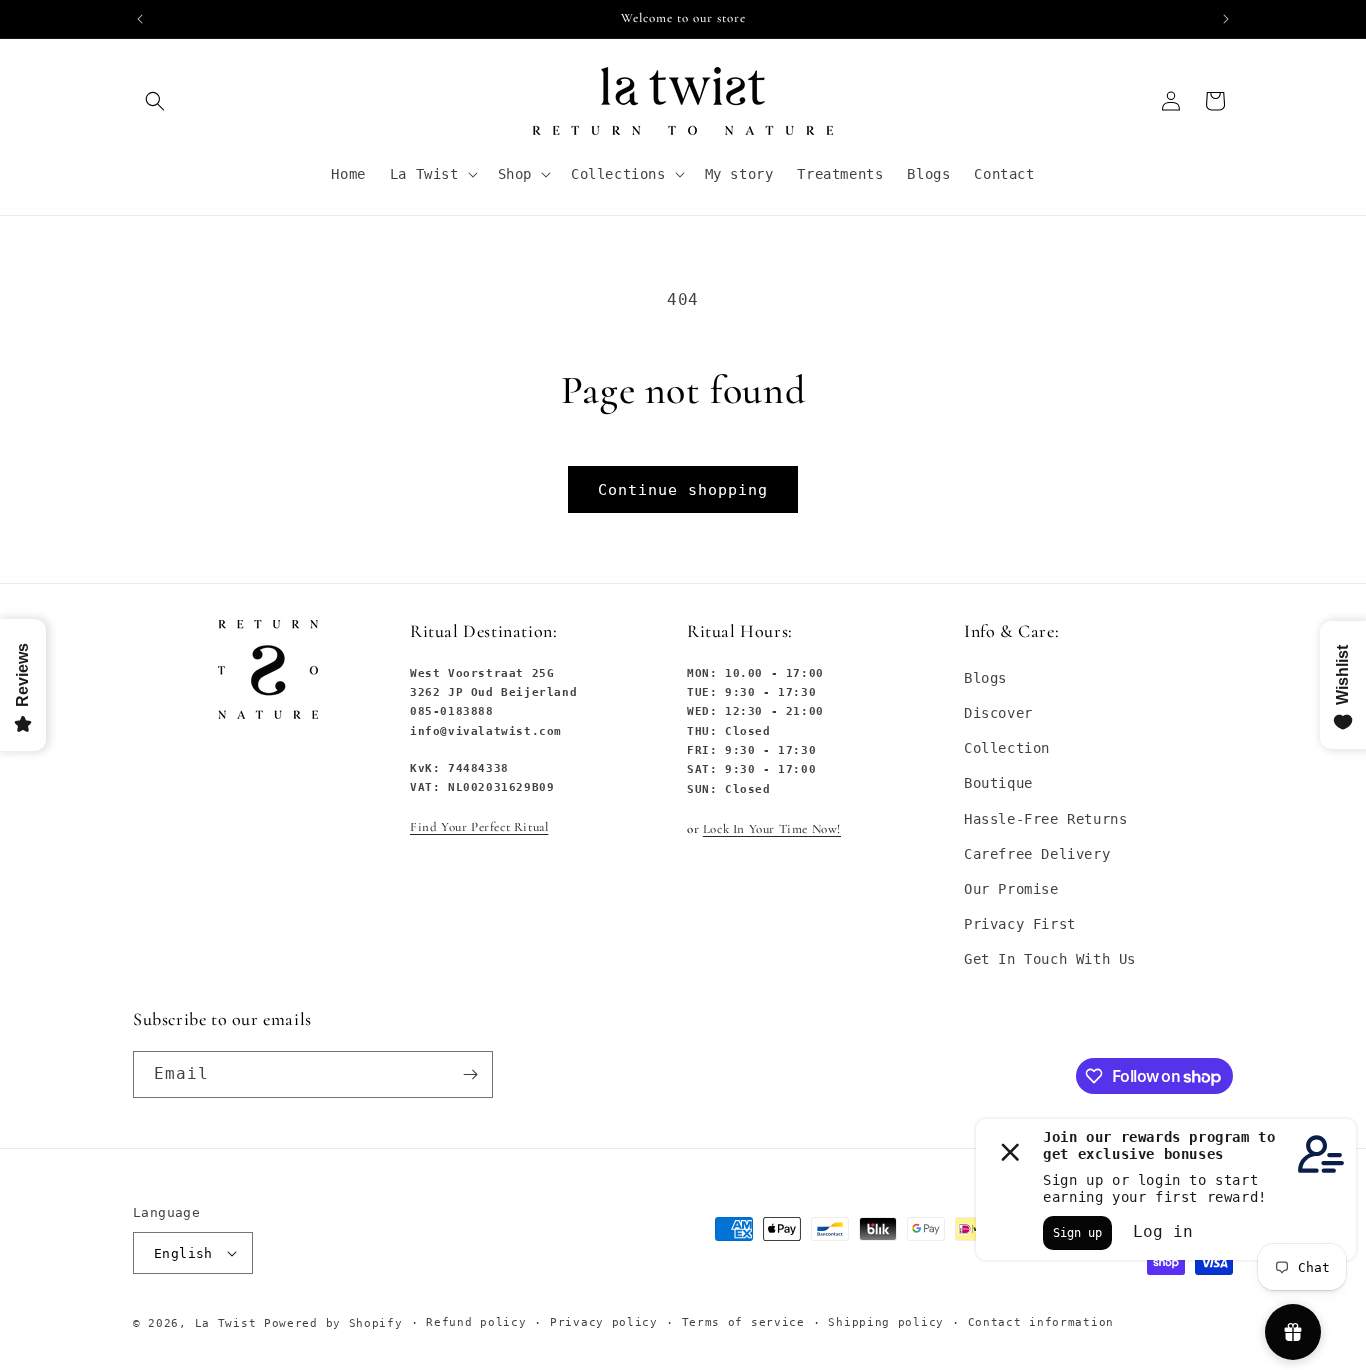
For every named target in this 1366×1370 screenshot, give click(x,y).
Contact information (1041, 1322)
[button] (155, 101)
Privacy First (1020, 924)
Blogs (985, 678)
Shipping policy (886, 1322)
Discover (998, 713)
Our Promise (1011, 889)
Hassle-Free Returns (1045, 819)
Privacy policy (604, 1322)
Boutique (998, 783)
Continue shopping (683, 490)
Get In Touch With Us (1050, 959)
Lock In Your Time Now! (772, 829)
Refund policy (476, 1322)
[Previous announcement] (140, 19)
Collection (1007, 748)
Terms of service (743, 1322)
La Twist (229, 1323)
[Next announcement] (1226, 19)
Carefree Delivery (1037, 854)
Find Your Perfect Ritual (479, 827)
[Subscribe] (470, 1074)
